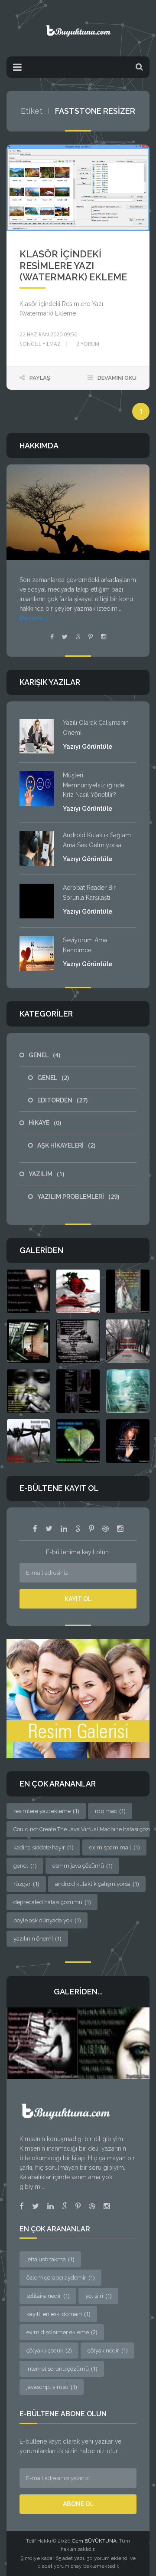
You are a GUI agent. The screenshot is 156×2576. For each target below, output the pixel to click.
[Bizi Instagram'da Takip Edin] (120, 1529)
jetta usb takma (50, 2259)
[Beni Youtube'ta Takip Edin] (91, 637)
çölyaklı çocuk (49, 2350)
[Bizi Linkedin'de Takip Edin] (64, 1529)
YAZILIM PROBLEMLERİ (78, 1197)
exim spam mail (114, 1847)
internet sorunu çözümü (62, 2369)
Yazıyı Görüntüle (88, 747)
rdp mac (110, 1811)
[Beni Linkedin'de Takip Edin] (50, 2206)
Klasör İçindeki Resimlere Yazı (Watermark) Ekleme (73, 265)
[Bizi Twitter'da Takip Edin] (49, 1529)
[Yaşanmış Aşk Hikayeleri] (78, 28)
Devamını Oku (117, 378)
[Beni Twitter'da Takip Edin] (65, 637)
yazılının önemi (37, 1938)
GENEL (44, 1055)
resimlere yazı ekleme (46, 1811)
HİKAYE (45, 1123)
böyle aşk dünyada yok (47, 1920)
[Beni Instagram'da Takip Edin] (104, 637)
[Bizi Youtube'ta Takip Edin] (91, 1529)
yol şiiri (98, 2296)
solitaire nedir (48, 2296)
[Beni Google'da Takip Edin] (78, 637)
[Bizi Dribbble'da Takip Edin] (106, 1529)
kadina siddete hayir (43, 1847)
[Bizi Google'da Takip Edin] (78, 1529)
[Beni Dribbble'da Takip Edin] (92, 2206)
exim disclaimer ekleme (62, 2332)
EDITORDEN (62, 1100)
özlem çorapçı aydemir (60, 2277)
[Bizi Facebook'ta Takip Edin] (35, 1529)
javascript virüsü (52, 2387)
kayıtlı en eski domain (58, 2314)
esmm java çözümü (82, 1865)
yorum (88, 344)
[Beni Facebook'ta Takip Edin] (52, 637)
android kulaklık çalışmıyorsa (97, 1884)
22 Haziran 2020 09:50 (48, 334)
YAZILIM (46, 1174)
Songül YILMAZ (40, 344)
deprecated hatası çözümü (52, 1902)
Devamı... (34, 618)
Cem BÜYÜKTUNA (94, 2541)
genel (25, 1865)
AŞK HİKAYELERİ (66, 1145)
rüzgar (26, 1884)
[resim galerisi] (78, 1698)
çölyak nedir (107, 2350)
